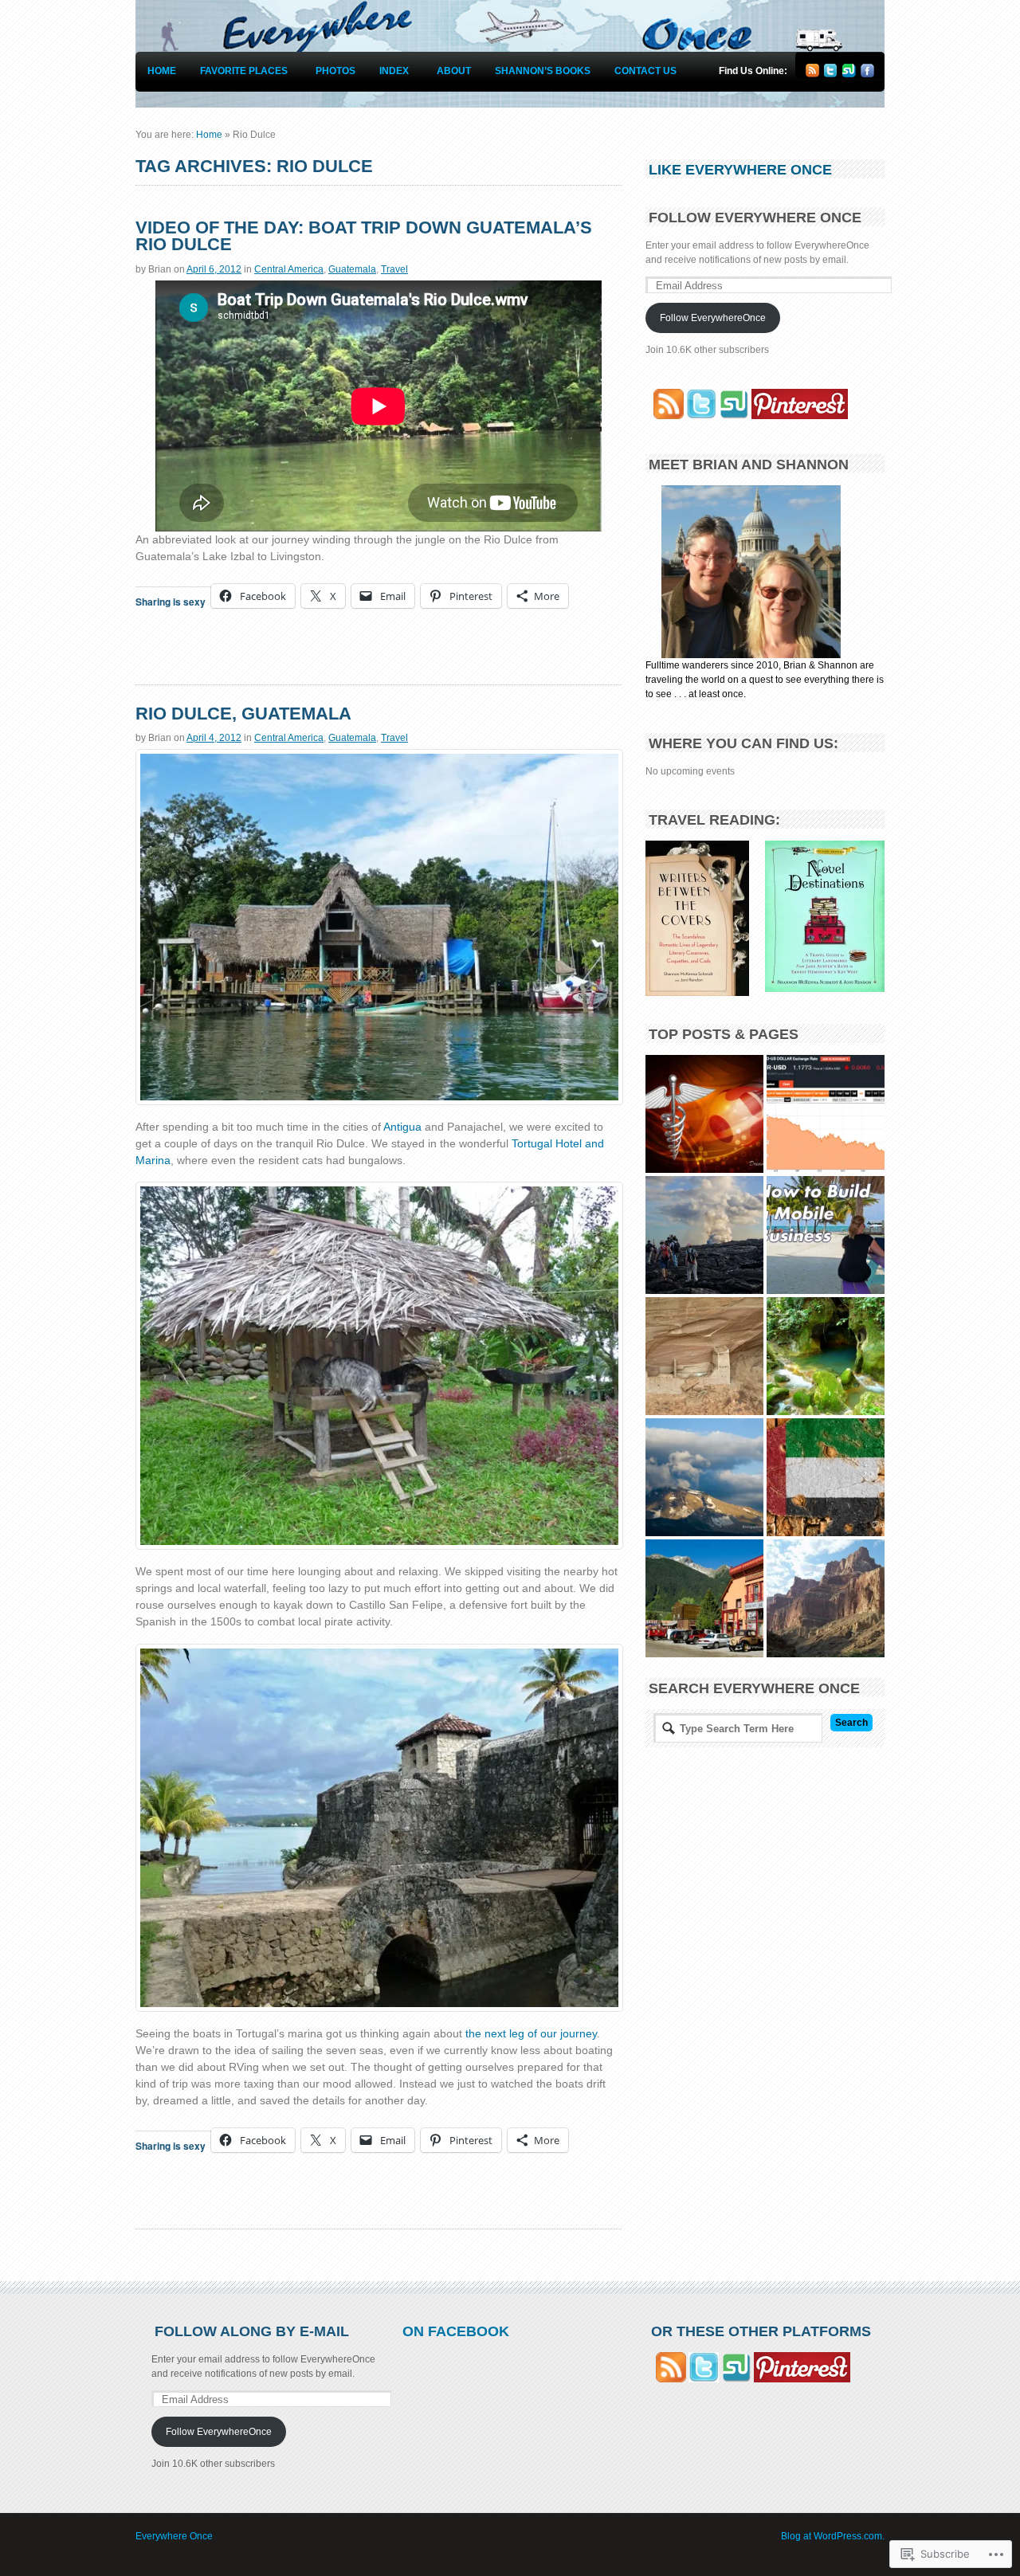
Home (162, 71)
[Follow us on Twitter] (701, 416)
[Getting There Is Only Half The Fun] (704, 1598)
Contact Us (645, 71)
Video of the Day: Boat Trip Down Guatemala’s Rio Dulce (364, 236)
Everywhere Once (174, 2536)
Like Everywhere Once (740, 170)
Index (394, 71)
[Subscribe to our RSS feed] (812, 74)
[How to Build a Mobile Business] (826, 1235)
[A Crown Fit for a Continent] (704, 1477)
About (454, 71)
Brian (160, 269)
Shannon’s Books (543, 71)
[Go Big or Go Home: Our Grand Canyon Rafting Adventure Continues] (826, 1598)
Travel (394, 269)
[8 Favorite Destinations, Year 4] (704, 1235)
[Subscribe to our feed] (665, 416)
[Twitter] (831, 74)
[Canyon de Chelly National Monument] (704, 1356)
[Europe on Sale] (826, 1114)
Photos (335, 71)
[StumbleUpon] (849, 74)
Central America (289, 269)
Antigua (402, 1127)
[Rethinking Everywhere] (826, 1477)
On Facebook (456, 2331)
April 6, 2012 (214, 269)
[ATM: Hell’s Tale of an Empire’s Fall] (826, 1356)
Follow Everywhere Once (755, 218)
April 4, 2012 (214, 738)
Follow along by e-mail (252, 2331)
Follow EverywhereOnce (713, 318)
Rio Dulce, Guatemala (243, 714)
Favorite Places (244, 71)
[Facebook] (867, 74)
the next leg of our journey (531, 2033)
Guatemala (352, 269)
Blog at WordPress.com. (833, 2536)
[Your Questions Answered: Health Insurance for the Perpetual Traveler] (704, 1114)
